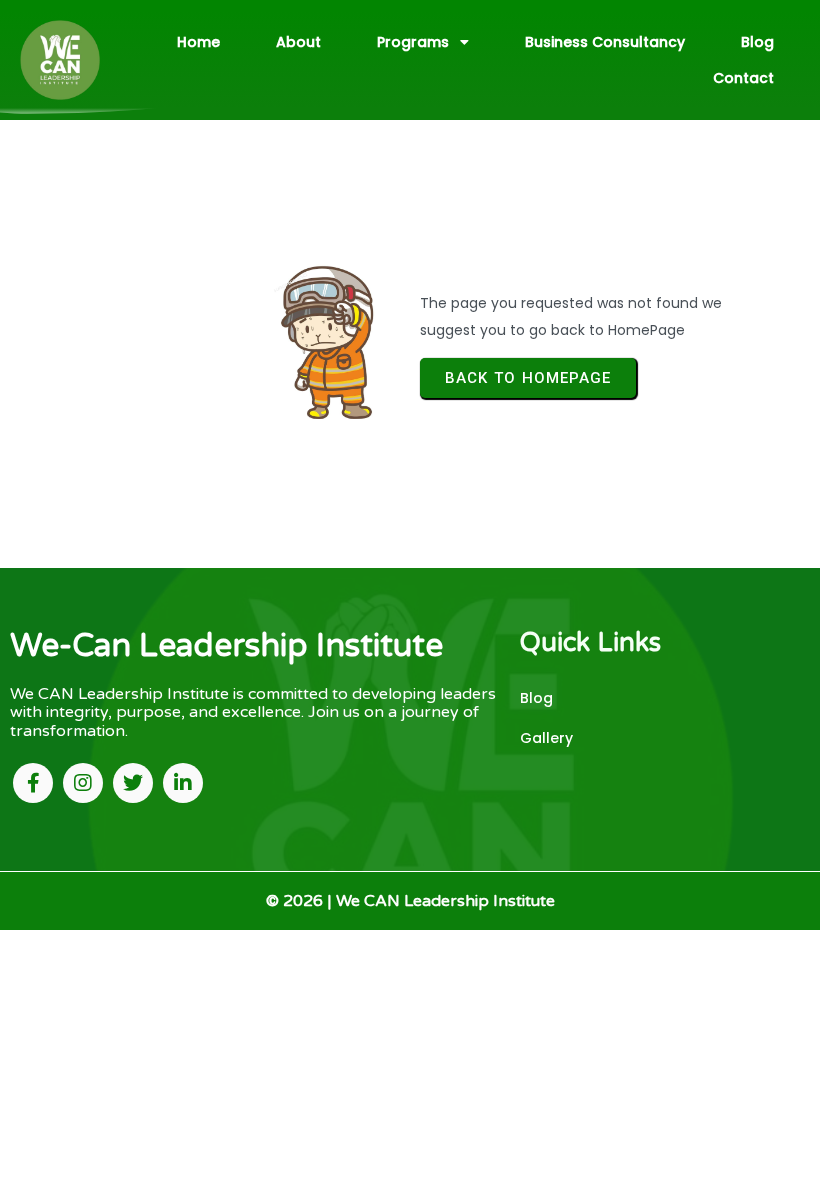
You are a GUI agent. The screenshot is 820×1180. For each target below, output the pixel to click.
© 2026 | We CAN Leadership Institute (410, 901)
